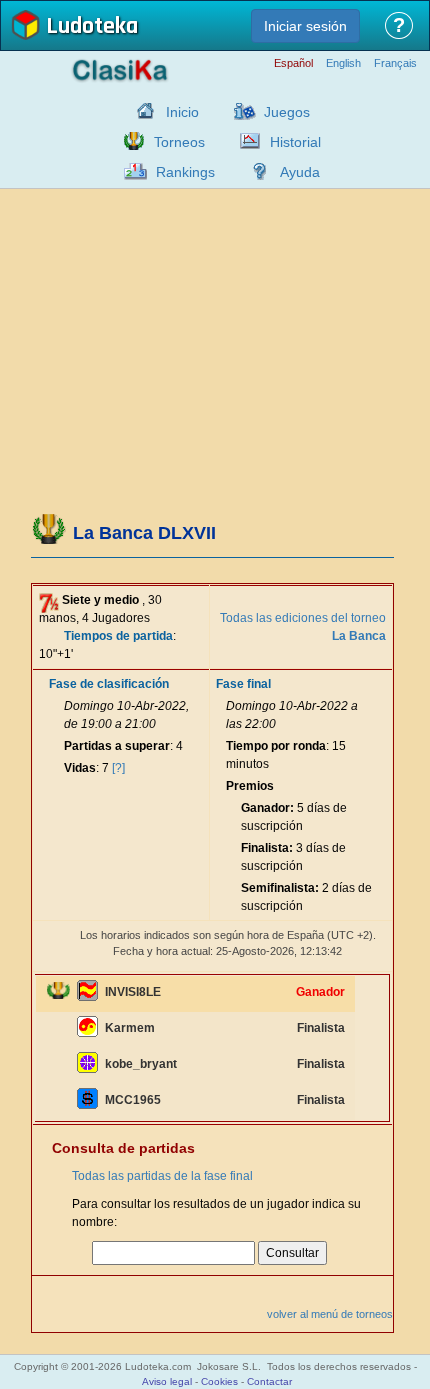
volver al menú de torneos (330, 1314)
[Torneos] (129, 141)
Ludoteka (92, 27)
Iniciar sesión (305, 26)
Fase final (243, 684)
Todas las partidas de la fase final (162, 1176)
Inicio (182, 112)
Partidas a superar (117, 746)
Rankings (185, 172)
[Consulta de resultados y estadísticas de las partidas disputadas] (245, 141)
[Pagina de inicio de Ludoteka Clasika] (141, 111)
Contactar (269, 1381)
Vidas (80, 768)
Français (395, 63)
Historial (295, 142)
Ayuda (300, 172)
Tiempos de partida (118, 636)
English (343, 63)
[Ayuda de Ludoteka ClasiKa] (255, 171)
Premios (250, 786)
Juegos (287, 112)
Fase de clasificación (109, 684)
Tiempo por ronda (276, 746)
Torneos (179, 142)
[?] (118, 768)
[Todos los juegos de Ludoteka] (239, 111)
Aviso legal (167, 1381)
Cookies (219, 1381)
